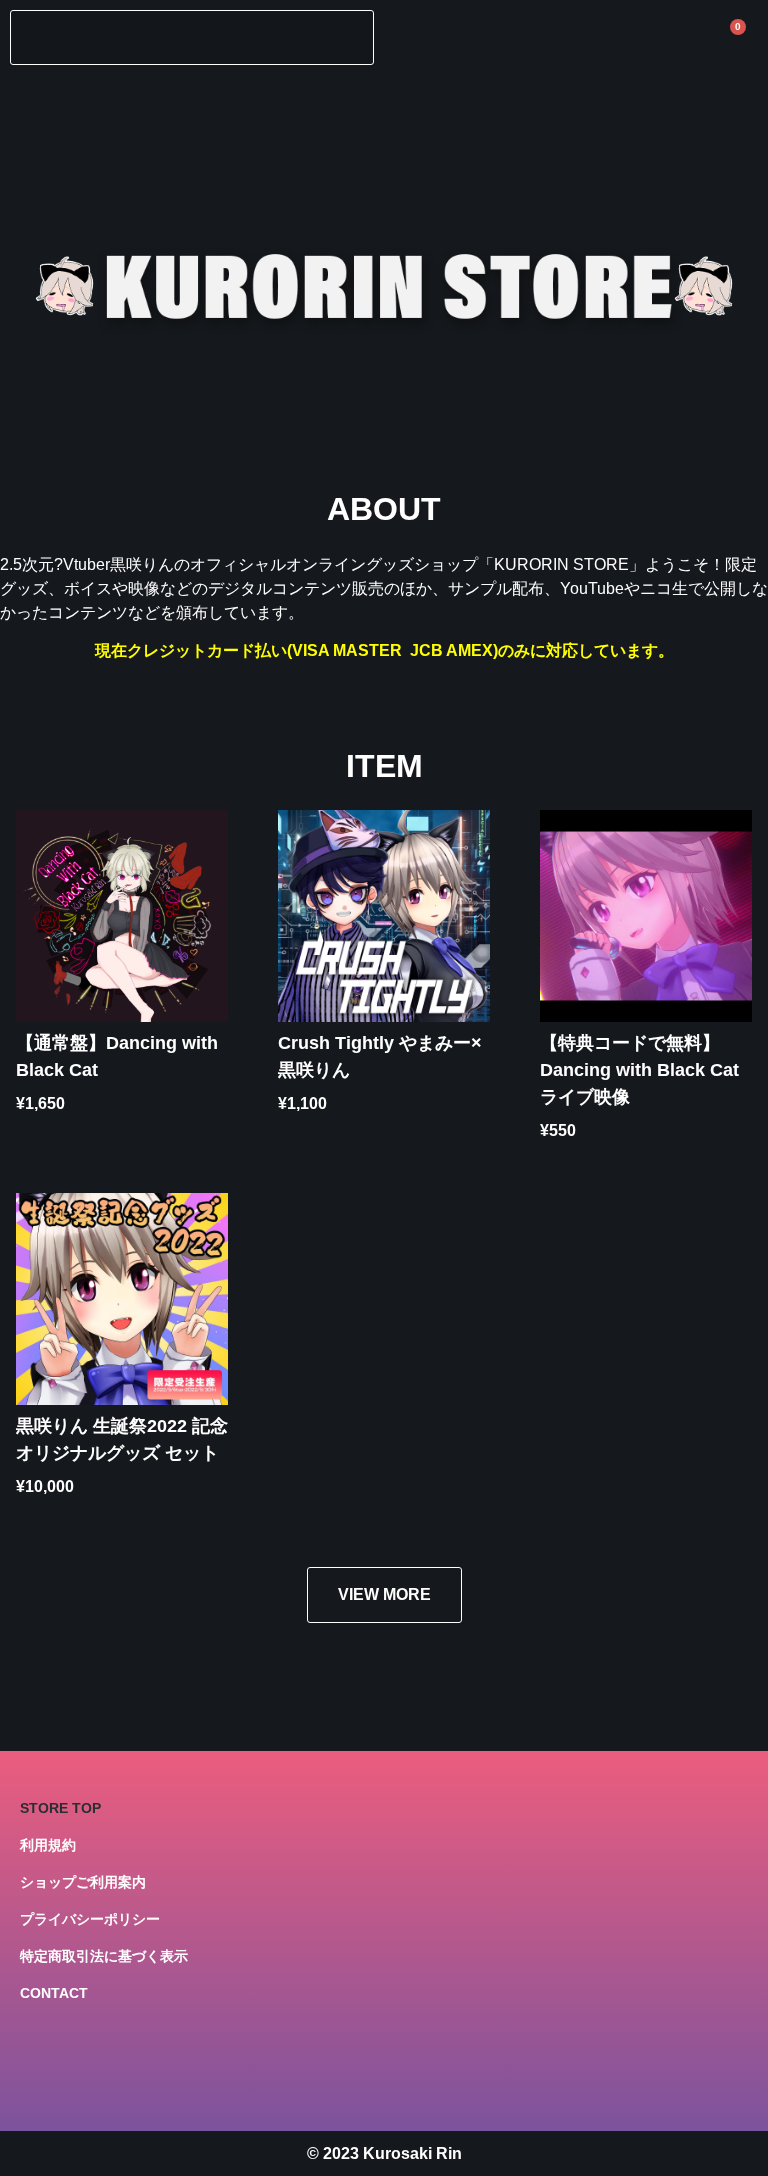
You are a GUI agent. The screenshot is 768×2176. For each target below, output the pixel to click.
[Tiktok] (171, 2071)
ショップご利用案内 (83, 1882)
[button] (192, 37)
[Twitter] (81, 2071)
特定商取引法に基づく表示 (104, 1956)
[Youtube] (126, 2071)
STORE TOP (60, 1808)
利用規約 (48, 1845)
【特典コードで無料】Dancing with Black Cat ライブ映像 (639, 1070)
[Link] (36, 2071)
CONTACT (54, 1993)
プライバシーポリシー (90, 1919)
